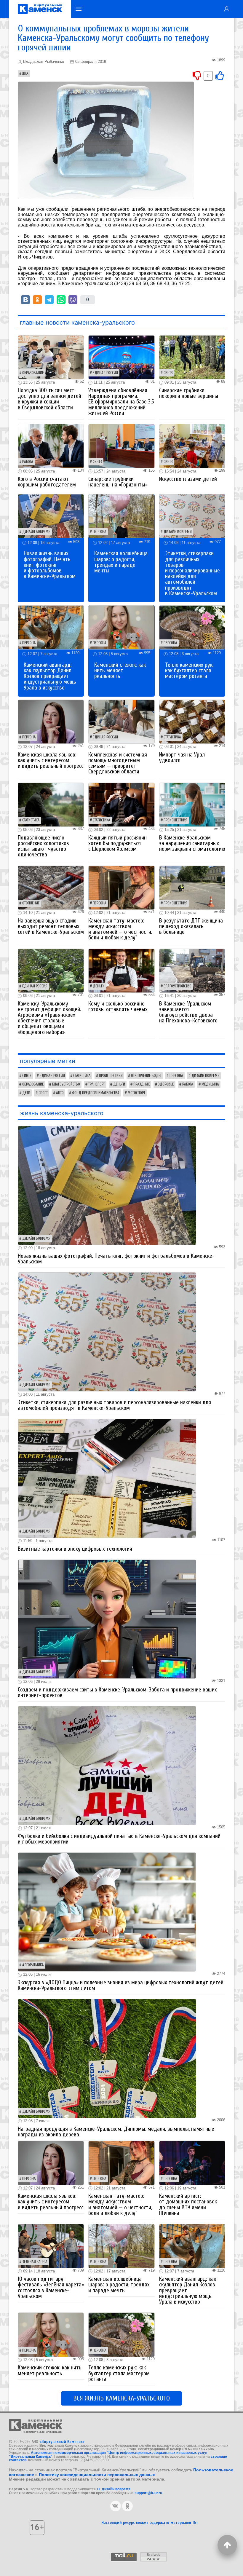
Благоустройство (178, 986)
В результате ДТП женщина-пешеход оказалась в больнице (192, 926)
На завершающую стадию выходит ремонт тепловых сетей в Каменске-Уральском (51, 926)
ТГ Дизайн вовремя (113, 2489)
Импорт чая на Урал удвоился (182, 758)
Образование (33, 373)
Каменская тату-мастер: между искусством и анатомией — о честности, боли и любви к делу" (120, 929)
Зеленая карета (35, 2262)
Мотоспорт (136, 1093)
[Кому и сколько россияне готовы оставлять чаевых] (121, 970)
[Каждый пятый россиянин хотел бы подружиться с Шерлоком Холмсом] (121, 804)
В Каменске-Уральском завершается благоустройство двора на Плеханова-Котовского (188, 1012)
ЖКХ (25, 74)
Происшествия (175, 820)
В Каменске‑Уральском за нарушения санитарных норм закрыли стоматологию (192, 843)
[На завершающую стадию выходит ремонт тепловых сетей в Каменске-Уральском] (51, 887)
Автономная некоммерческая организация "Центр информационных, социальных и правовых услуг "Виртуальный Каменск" (108, 2454)
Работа (28, 462)
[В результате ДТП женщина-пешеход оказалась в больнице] (192, 887)
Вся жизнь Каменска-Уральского (121, 2398)
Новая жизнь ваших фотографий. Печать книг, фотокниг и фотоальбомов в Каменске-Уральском (50, 565)
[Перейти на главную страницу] (40, 9)
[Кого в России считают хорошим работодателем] (51, 446)
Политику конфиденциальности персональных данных (97, 2475)
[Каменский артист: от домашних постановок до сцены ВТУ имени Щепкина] (192, 2163)
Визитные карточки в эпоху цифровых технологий (75, 1549)
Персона (100, 532)
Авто (60, 1093)
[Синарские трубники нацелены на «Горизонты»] (121, 446)
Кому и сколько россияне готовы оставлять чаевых (118, 1007)
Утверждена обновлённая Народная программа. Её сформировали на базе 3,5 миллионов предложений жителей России (121, 402)
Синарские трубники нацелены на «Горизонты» (118, 482)
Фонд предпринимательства (96, 1093)
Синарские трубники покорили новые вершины (189, 393)
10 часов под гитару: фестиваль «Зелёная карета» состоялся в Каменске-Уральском (51, 2288)
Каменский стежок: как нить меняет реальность (120, 671)
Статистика (172, 737)
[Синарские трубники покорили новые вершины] (192, 357)
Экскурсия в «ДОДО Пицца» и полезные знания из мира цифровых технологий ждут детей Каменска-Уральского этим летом (121, 1985)
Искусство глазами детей (188, 479)
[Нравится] (220, 75)
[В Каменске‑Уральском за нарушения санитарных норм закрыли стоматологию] (192, 804)
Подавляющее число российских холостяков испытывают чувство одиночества (43, 846)
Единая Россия (105, 373)
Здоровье (166, 1084)
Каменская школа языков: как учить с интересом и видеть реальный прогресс (51, 760)
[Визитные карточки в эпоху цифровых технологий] (107, 1478)
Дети (26, 1093)
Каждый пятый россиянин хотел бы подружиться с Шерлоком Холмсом (117, 843)
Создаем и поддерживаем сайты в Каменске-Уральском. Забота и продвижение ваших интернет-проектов (117, 1692)
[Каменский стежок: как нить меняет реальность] (121, 627)
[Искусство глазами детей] (192, 446)
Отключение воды (146, 1076)
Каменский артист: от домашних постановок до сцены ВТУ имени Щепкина (188, 2205)
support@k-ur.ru (148, 2493)
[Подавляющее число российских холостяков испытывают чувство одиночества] (51, 804)
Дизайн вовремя (36, 532)
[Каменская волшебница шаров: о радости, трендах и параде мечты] (121, 516)
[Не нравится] (197, 75)
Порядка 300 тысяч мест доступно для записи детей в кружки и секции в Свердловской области (49, 399)
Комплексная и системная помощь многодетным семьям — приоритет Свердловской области (118, 763)
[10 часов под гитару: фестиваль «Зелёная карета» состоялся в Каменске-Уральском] (51, 2246)
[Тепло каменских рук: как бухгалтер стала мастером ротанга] (192, 627)
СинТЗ (168, 373)
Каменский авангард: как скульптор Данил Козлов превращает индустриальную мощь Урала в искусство (50, 676)
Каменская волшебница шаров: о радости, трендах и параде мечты (121, 562)
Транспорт (97, 1084)
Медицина (210, 1084)
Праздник (142, 1084)
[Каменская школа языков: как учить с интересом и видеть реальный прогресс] (51, 721)
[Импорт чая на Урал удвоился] (192, 721)
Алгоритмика (33, 1965)
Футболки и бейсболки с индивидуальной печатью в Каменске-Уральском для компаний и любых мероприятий (119, 1839)
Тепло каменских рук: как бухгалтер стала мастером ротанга (189, 671)
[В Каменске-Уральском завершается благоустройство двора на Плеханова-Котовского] (192, 970)
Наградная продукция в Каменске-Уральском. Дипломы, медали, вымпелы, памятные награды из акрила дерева (116, 2132)
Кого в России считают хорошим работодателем (47, 482)
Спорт (43, 1093)
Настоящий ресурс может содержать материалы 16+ (150, 2522)
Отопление (31, 903)
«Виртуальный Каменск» (62, 2442)
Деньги (99, 986)
